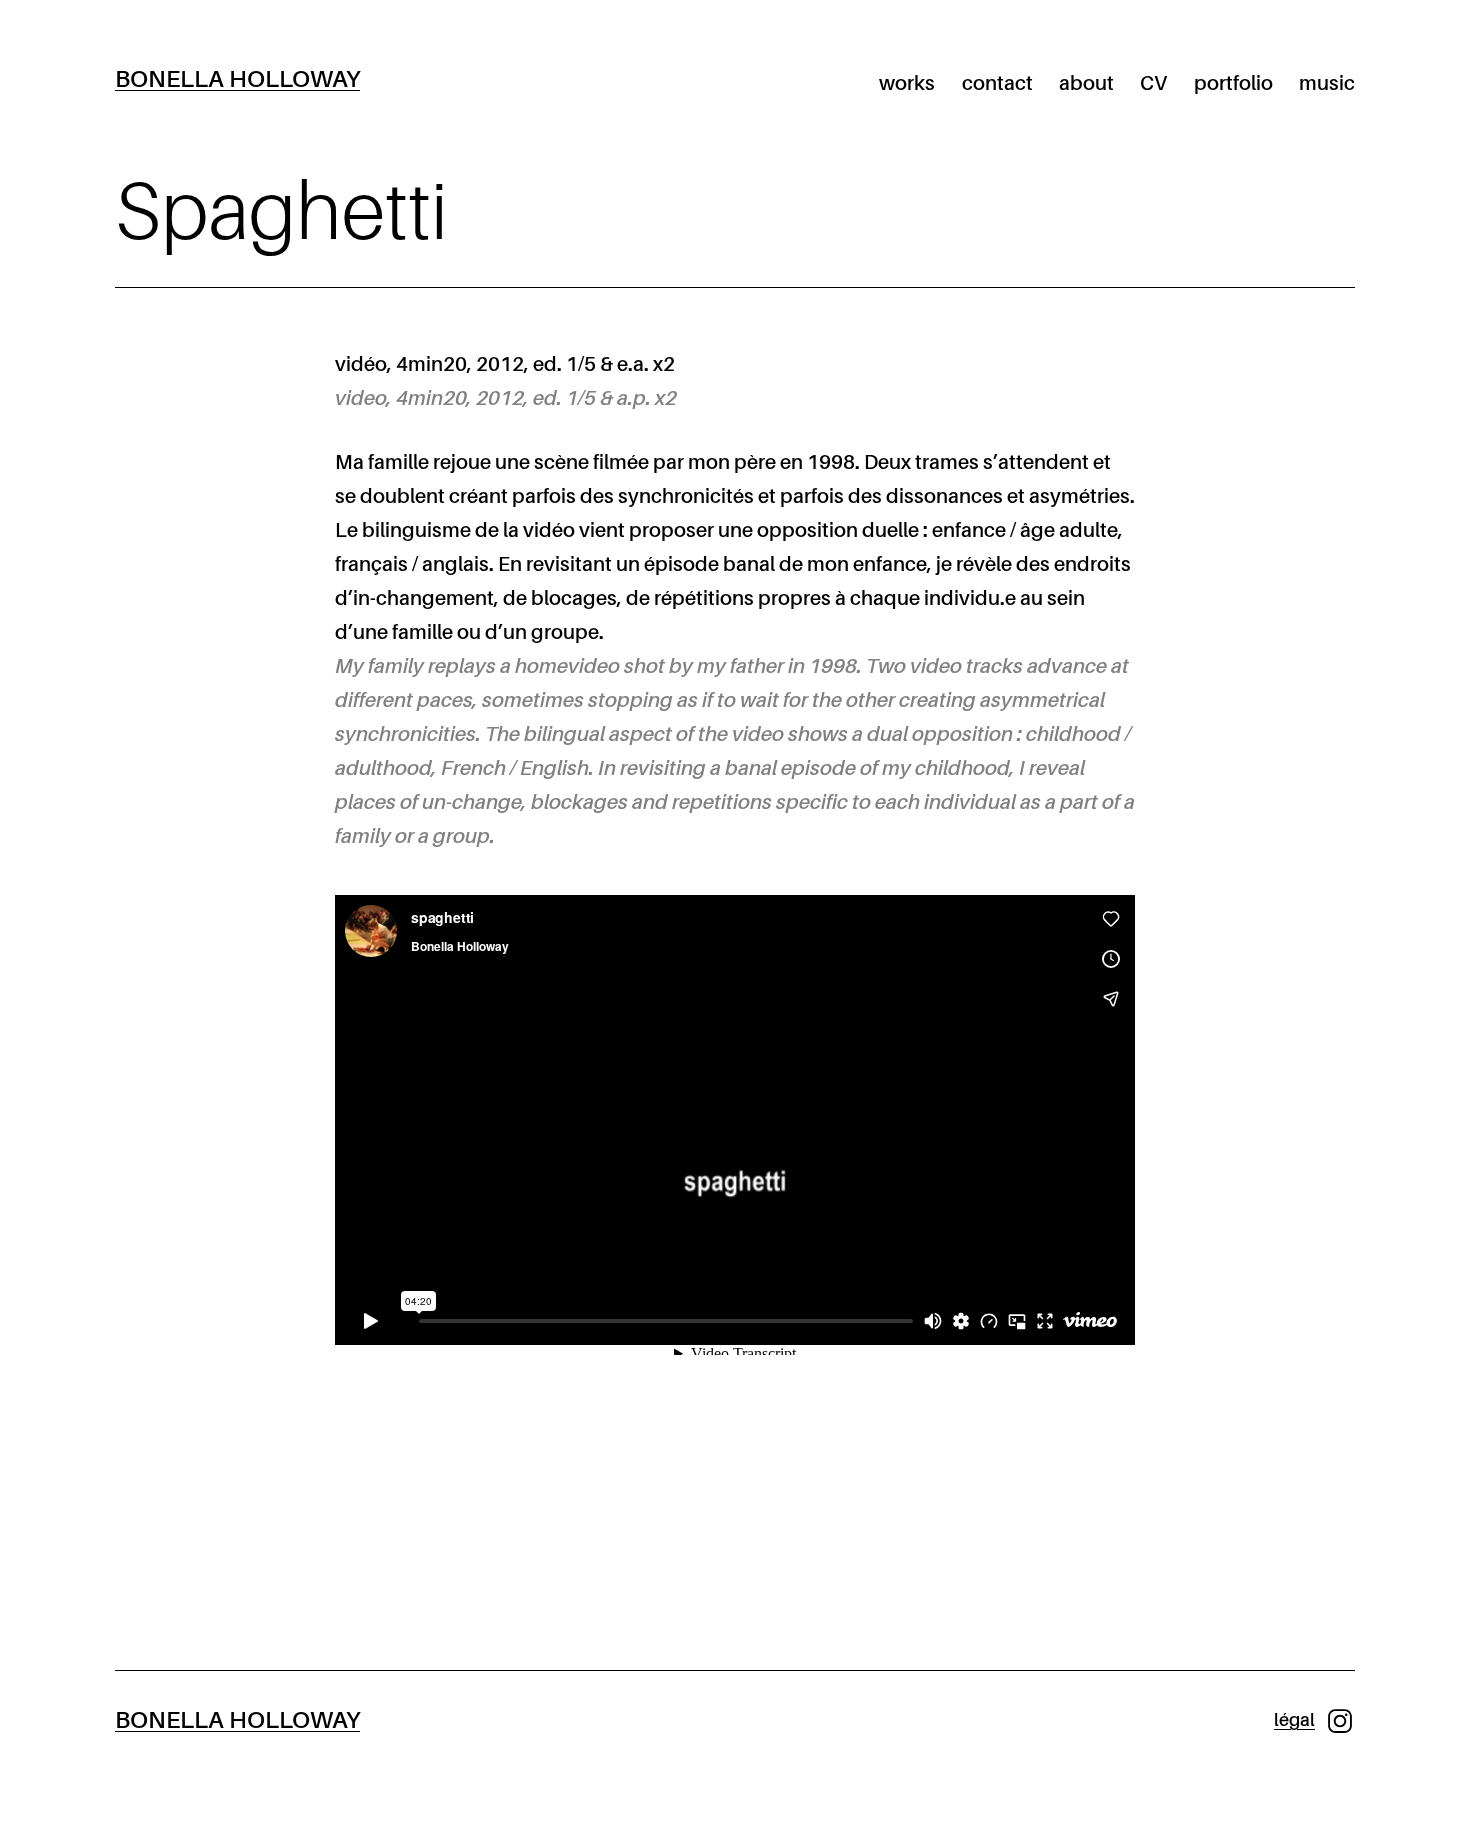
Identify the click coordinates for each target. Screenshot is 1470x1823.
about (1086, 84)
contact (997, 84)
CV (1153, 84)
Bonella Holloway (237, 79)
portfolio (1233, 84)
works (907, 84)
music (1327, 84)
